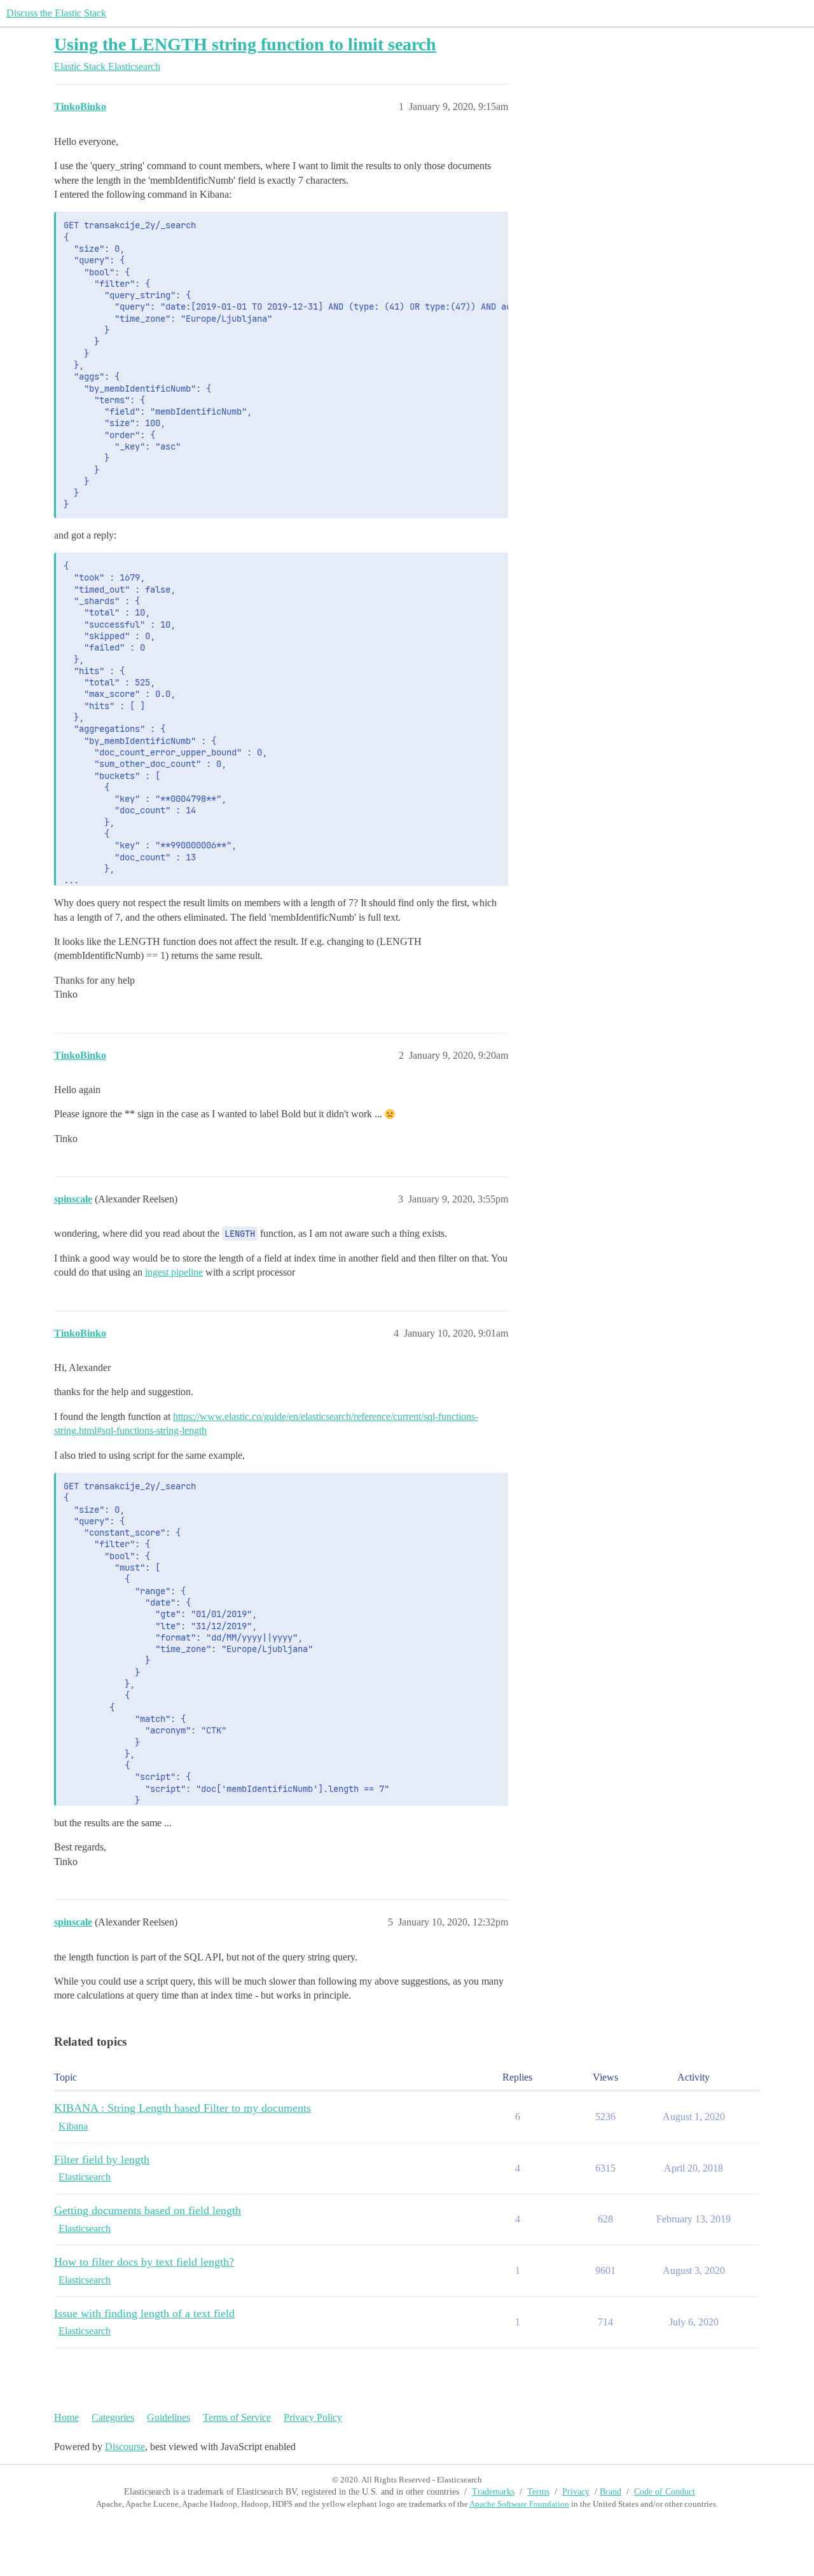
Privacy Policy (313, 2417)
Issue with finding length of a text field (144, 2313)
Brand (610, 2492)
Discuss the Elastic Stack (56, 13)
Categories (113, 2417)
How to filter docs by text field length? (144, 2262)
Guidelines (169, 2417)
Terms (538, 2492)
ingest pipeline (174, 1272)
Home (66, 2417)
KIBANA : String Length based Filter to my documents (183, 2108)
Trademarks (493, 2492)
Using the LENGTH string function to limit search (245, 44)
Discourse (125, 2447)
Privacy (576, 2492)
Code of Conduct (665, 2492)
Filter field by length (102, 2159)
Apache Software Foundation (519, 2504)
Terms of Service (237, 2417)
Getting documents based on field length (148, 2210)
